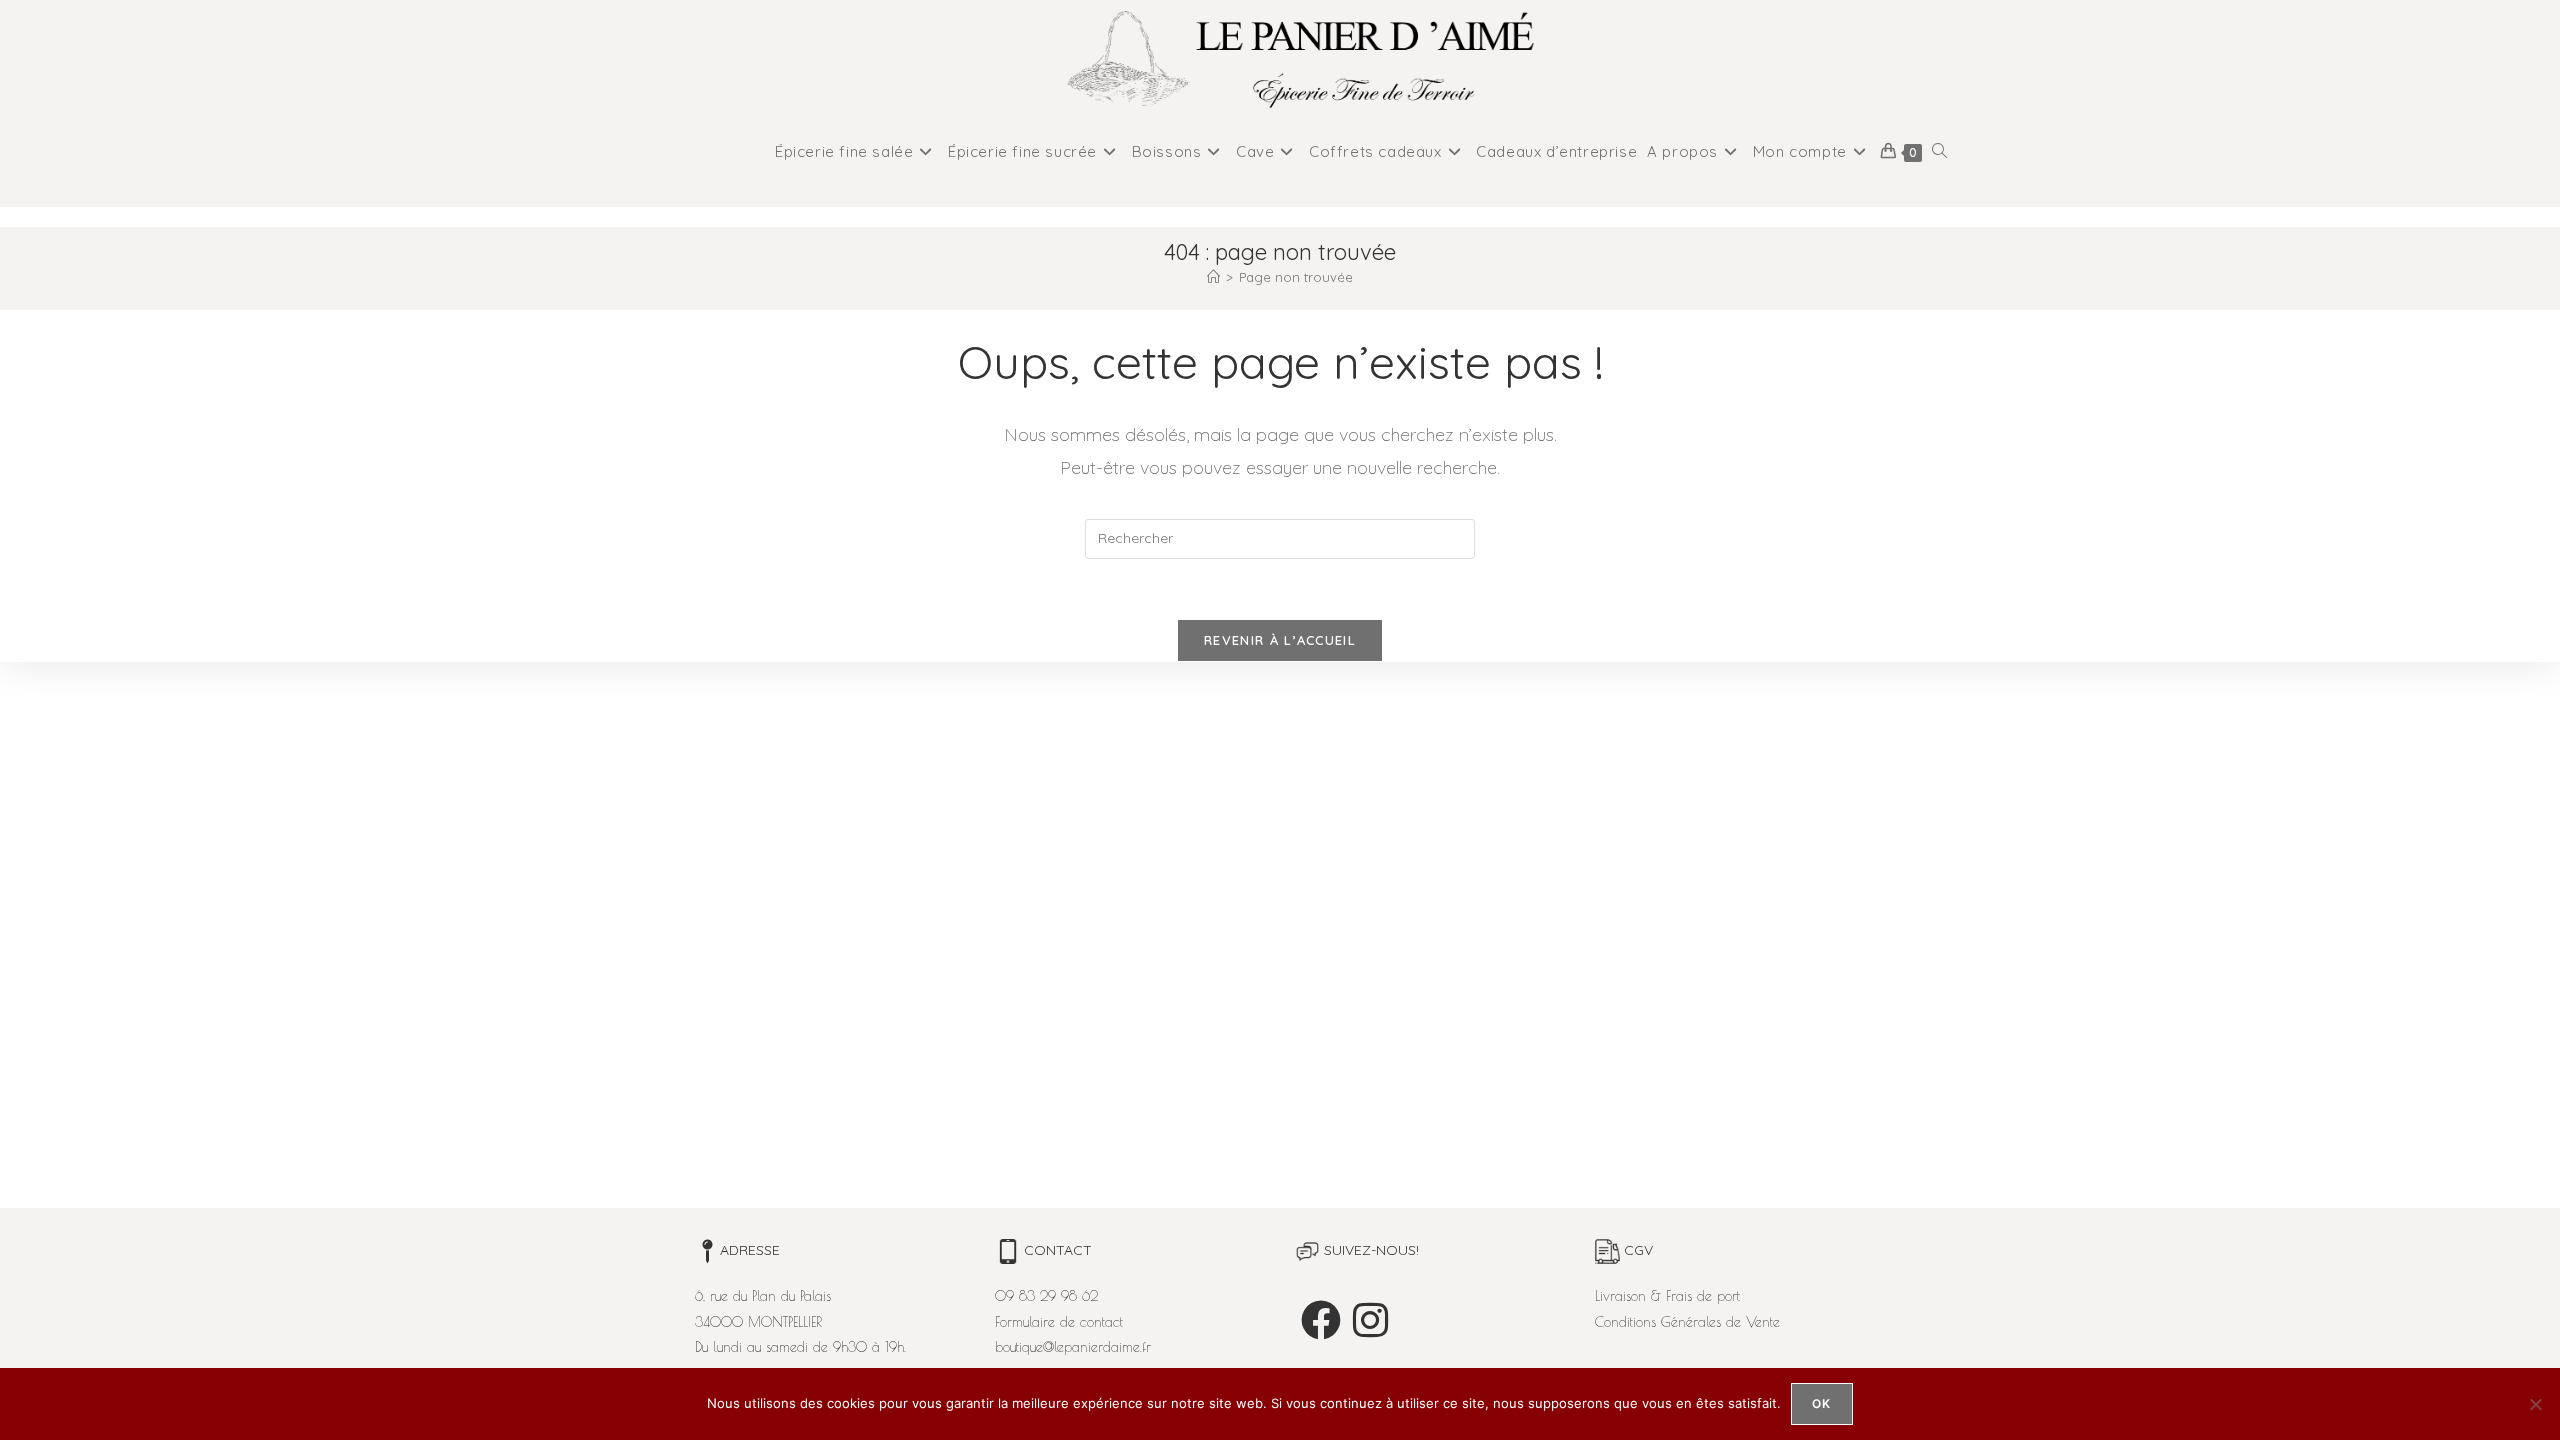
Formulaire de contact (1059, 1322)
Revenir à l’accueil (1280, 640)
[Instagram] (1370, 1320)
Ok (1821, 1403)
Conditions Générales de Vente (1687, 1322)
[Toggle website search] (1939, 152)
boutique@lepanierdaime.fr (1073, 1347)
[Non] (2535, 1404)
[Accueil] (1213, 277)
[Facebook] (1321, 1320)
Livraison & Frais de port (1667, 1296)
